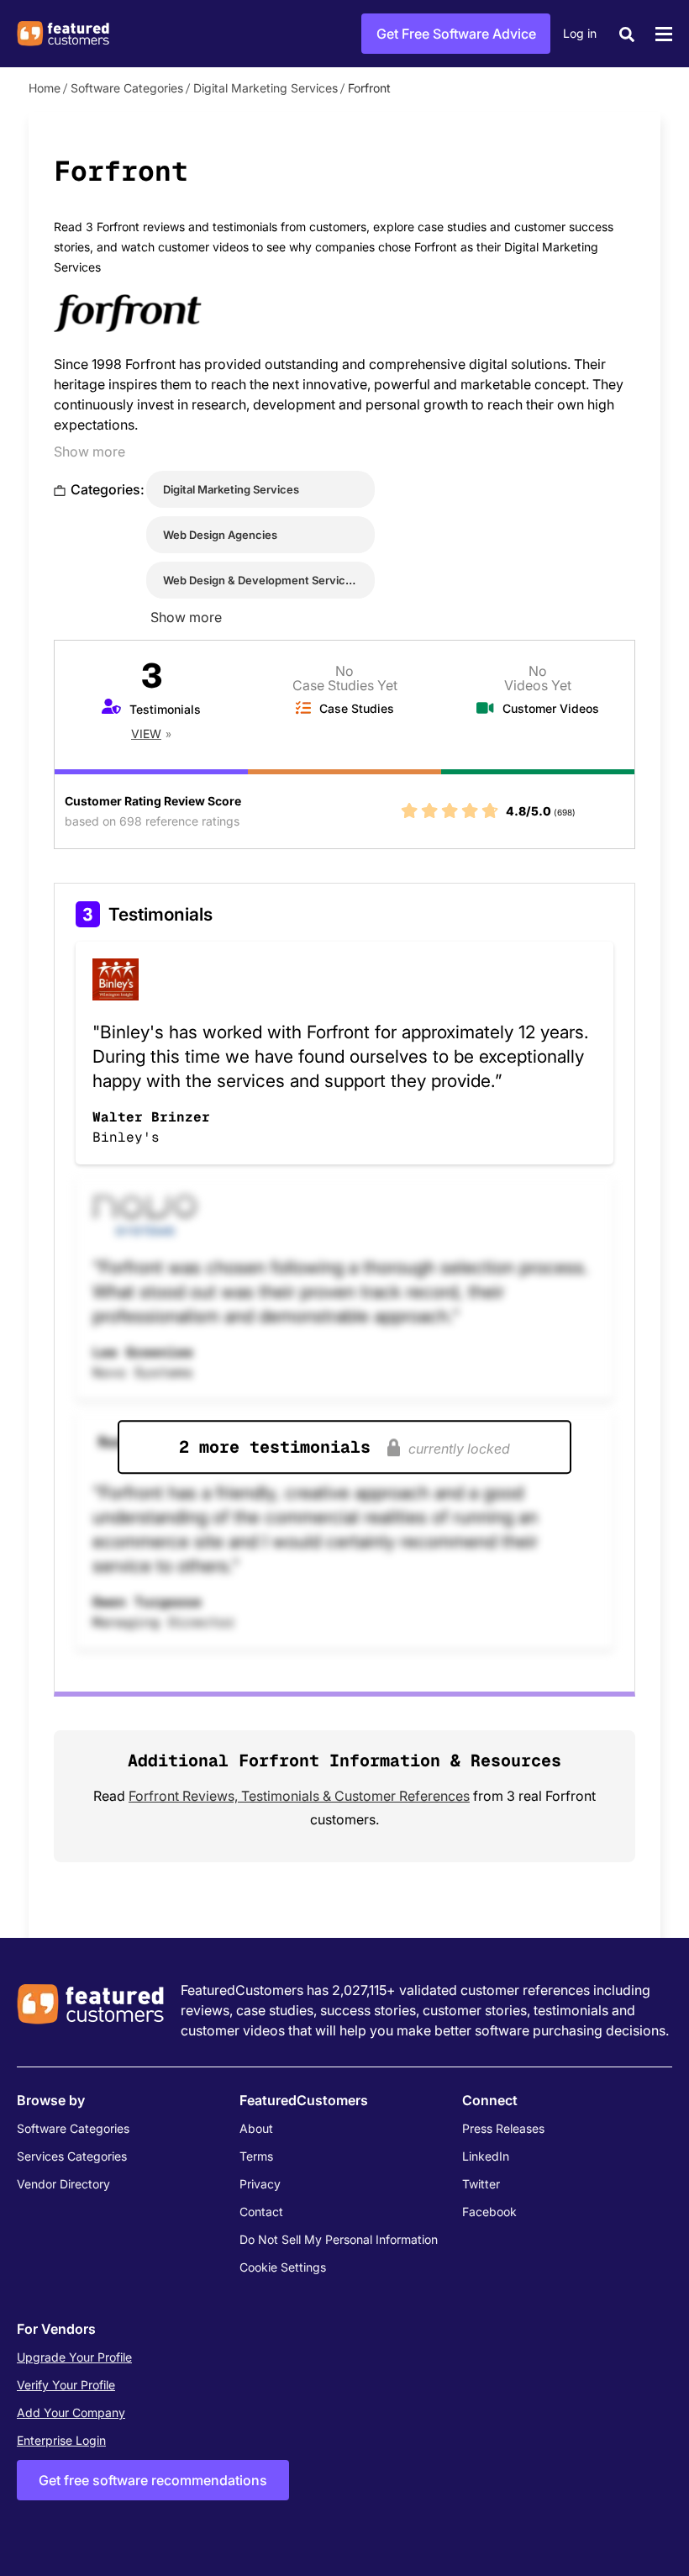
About (256, 2128)
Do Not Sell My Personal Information (339, 2239)
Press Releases (503, 2128)
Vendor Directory (63, 2184)
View (146, 734)
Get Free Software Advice (456, 34)
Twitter (481, 2184)
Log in (580, 33)
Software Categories (127, 88)
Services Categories (72, 2156)
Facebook (489, 2212)
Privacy (260, 2184)
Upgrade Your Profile (74, 2357)
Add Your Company (71, 2412)
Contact (261, 2212)
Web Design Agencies (220, 535)
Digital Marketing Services (266, 88)
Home (45, 88)
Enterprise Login (61, 2440)
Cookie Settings (283, 2267)
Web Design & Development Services (260, 580)
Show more (89, 451)
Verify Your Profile (66, 2385)
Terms (256, 2156)
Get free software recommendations (153, 2480)
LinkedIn (486, 2156)
